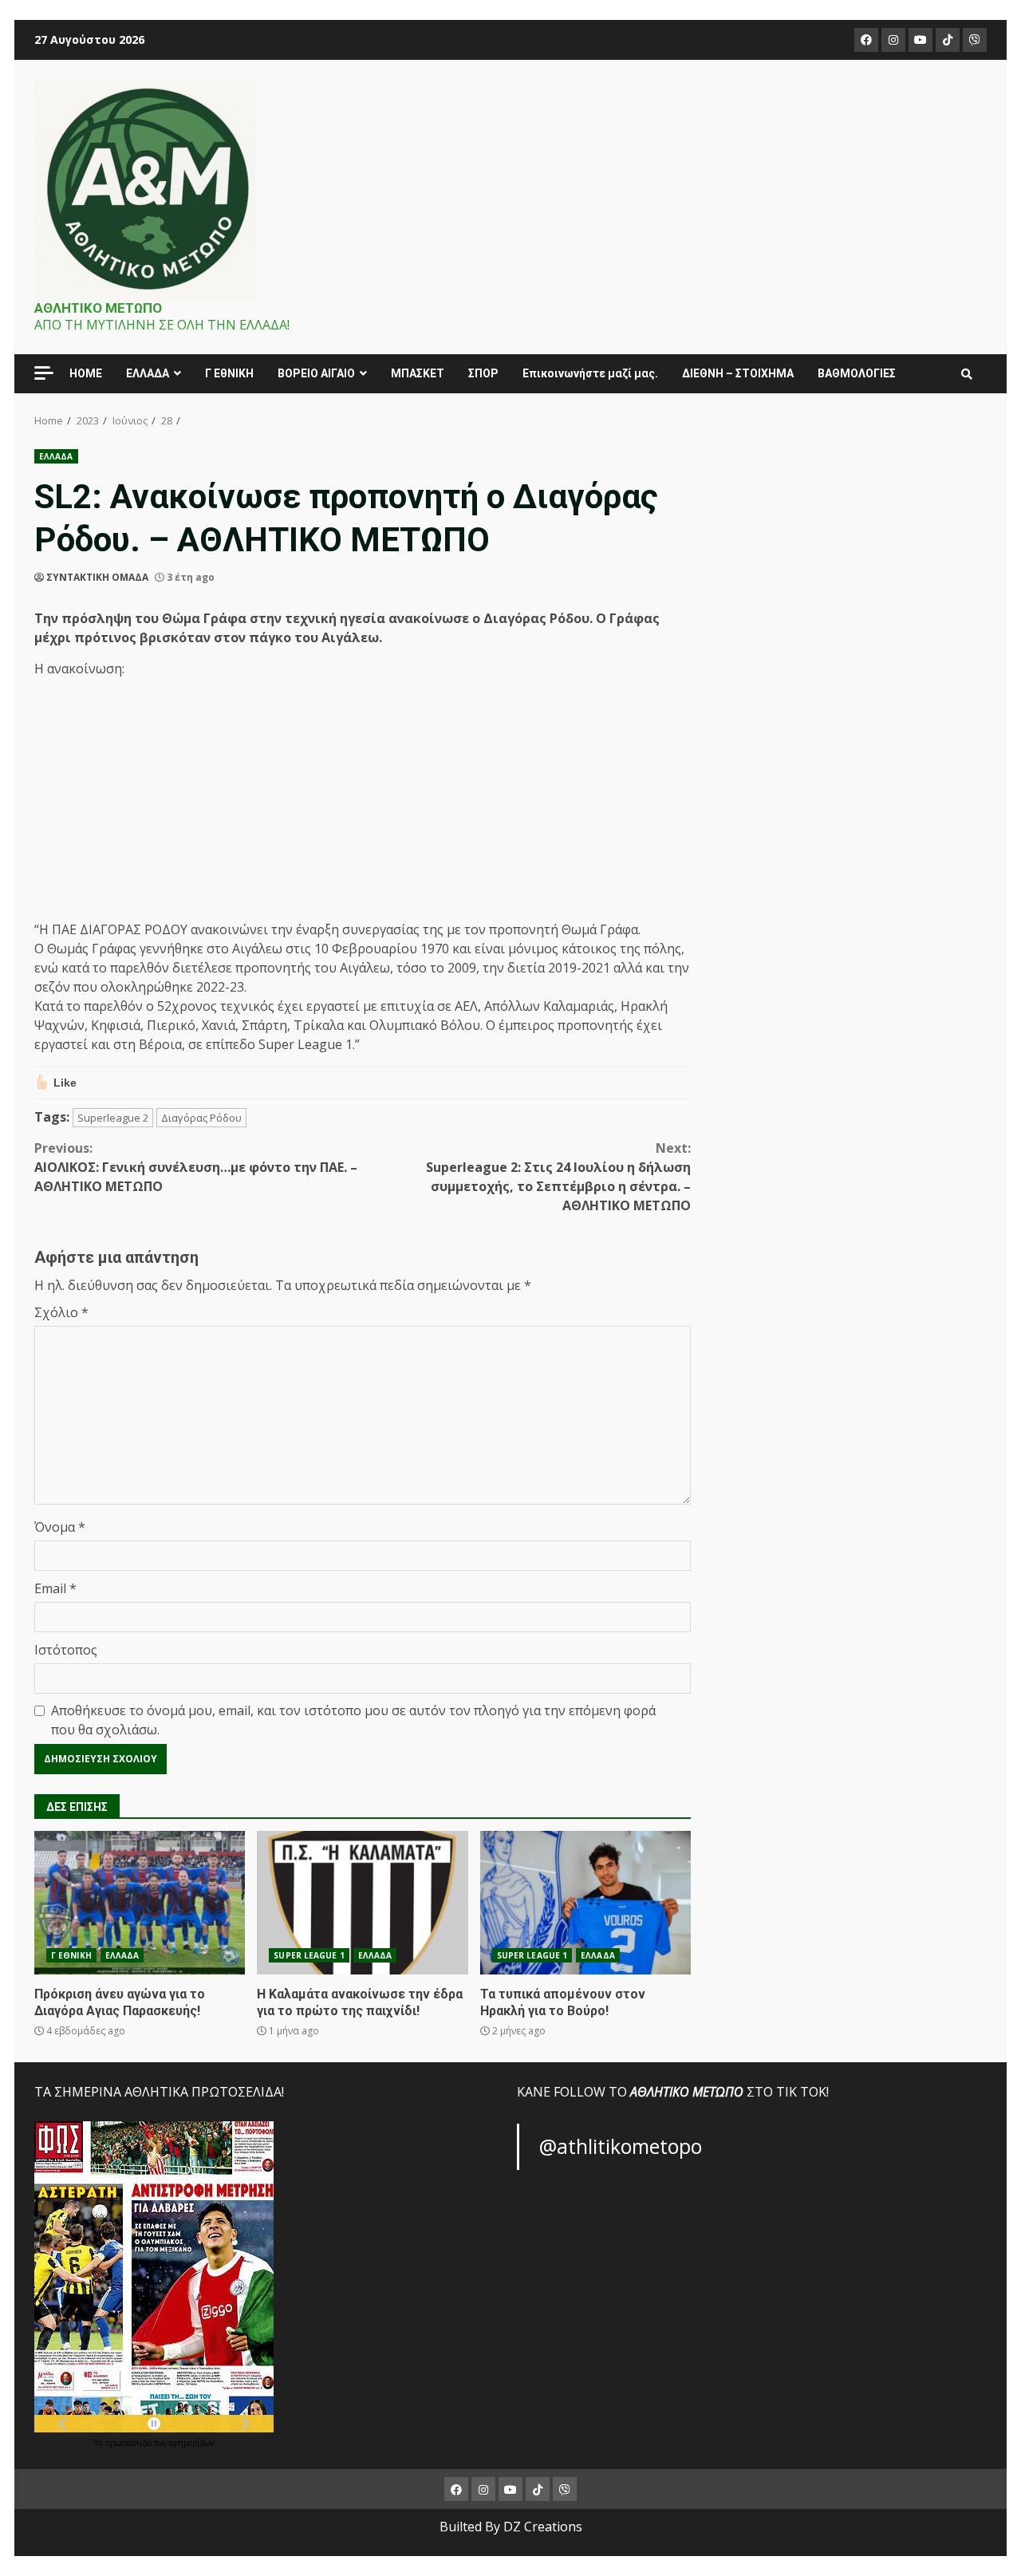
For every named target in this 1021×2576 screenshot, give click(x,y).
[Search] (967, 374)
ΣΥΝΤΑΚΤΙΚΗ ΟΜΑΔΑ (97, 577)
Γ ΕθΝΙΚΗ (229, 373)
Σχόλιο (61, 1312)
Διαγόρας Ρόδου (201, 1118)
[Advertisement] (363, 802)
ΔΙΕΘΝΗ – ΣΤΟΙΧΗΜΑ (738, 373)
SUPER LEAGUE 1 (309, 1955)
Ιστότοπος (66, 1650)
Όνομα (60, 1527)
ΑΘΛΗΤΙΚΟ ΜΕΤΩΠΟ (98, 308)
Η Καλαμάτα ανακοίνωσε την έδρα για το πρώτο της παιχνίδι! (362, 1903)
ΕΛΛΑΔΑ (148, 373)
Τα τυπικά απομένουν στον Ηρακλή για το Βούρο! (585, 1903)
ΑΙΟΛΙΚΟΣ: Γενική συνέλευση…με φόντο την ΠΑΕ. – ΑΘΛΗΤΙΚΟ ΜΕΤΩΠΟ (196, 1167)
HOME (86, 373)
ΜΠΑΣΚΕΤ (418, 373)
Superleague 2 (113, 1118)
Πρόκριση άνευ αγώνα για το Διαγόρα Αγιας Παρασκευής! (140, 1903)
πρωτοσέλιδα (130, 2443)
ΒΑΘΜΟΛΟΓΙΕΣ (857, 373)
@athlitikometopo (621, 2146)
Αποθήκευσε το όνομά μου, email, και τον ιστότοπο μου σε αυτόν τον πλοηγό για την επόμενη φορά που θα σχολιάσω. (353, 1720)
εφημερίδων (191, 2443)
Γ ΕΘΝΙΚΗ (71, 1955)
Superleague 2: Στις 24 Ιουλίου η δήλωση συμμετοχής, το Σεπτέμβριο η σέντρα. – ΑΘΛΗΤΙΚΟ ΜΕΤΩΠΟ (558, 1177)
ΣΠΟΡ (483, 373)
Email (55, 1588)
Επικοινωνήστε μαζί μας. (590, 373)
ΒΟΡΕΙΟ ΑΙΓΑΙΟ (316, 373)
